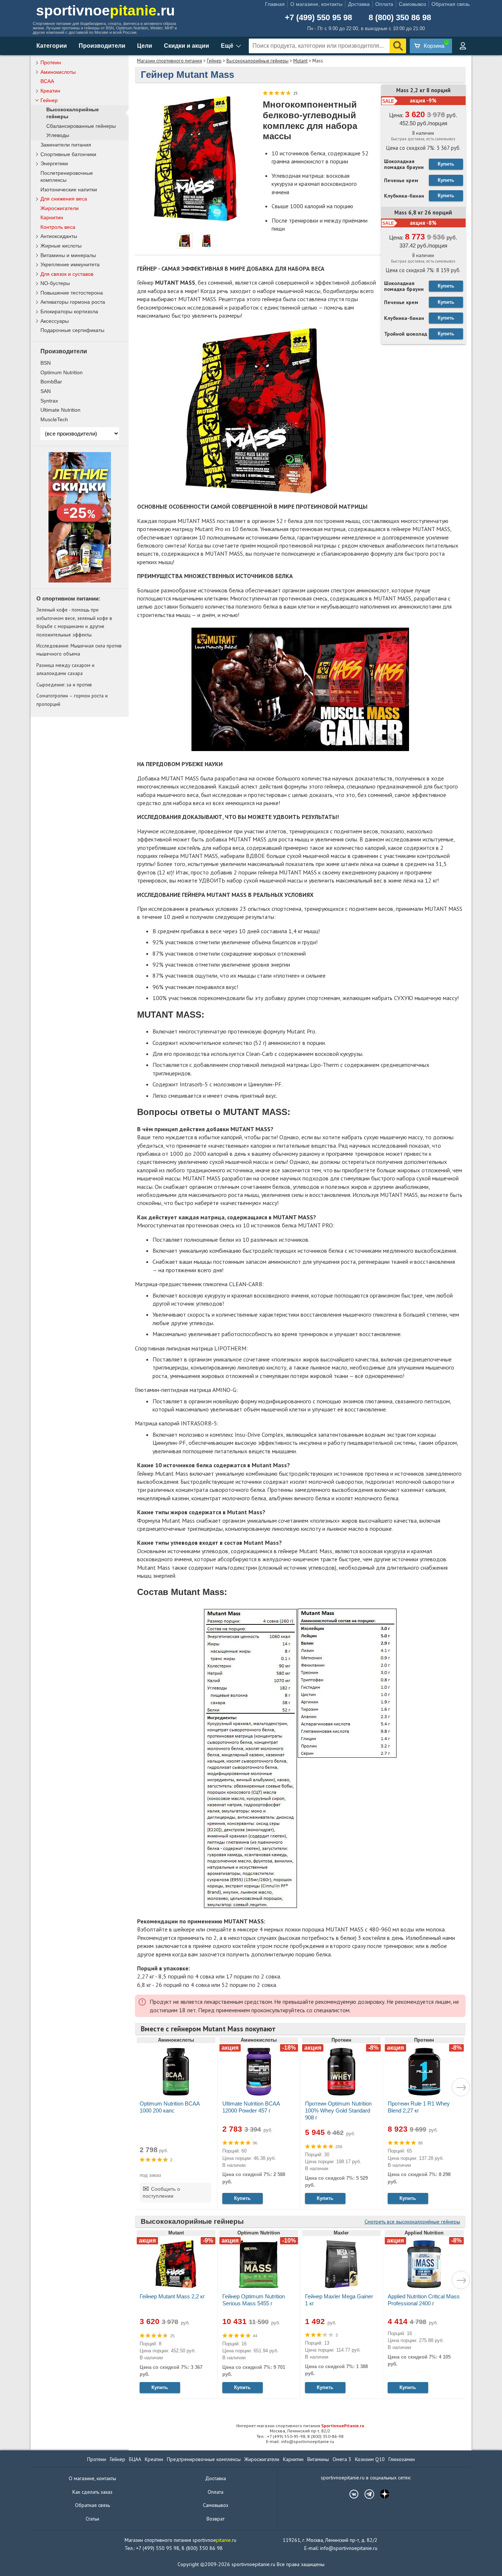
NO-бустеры (55, 283)
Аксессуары (55, 321)
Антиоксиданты (59, 236)
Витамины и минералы (68, 255)
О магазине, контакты (316, 4)
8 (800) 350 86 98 (400, 18)
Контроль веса (58, 227)
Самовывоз (412, 4)
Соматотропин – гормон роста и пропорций (72, 700)
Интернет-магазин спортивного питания (300, 2426)
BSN (46, 363)
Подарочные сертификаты (72, 330)
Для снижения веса (64, 199)
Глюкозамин (402, 2459)
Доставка (359, 4)
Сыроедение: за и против (64, 685)
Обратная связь (451, 4)
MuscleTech (54, 419)
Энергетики (54, 163)
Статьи (92, 2519)
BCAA (47, 81)
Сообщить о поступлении (161, 2193)
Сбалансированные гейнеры (81, 126)
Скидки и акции (187, 46)
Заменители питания (66, 145)
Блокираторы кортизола (69, 311)
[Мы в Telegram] (366, 2494)
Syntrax (49, 401)
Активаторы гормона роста (73, 302)
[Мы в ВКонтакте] (350, 2494)
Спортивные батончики (68, 154)
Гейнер (214, 61)
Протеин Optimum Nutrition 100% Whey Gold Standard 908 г (338, 2110)
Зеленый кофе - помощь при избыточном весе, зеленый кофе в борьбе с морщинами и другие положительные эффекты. (74, 622)
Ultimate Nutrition (60, 410)
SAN (46, 391)
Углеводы (58, 135)
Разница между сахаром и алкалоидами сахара (65, 669)
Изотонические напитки (69, 190)
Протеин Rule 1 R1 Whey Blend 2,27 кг (419, 2107)
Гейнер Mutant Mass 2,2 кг (172, 2296)
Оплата (384, 4)
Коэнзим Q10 (370, 2459)
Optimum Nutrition (62, 372)
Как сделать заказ (92, 2492)
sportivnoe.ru (105, 10)
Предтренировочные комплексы (204, 2459)
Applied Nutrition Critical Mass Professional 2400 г (424, 2300)
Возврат (216, 2519)
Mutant (300, 61)
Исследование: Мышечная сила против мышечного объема (79, 650)
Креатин (50, 91)
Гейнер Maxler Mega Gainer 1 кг (339, 2300)
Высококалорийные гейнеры (257, 61)
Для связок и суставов (67, 274)
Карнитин (52, 217)
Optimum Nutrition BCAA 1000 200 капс (170, 2107)
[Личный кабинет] (463, 46)
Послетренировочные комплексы (67, 176)
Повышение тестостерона (72, 293)
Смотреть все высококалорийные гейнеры (412, 2222)
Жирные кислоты (61, 246)
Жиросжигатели (60, 208)
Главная (275, 4)
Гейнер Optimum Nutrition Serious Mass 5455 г (254, 2300)
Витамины (318, 2459)
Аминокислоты (58, 72)
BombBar (51, 382)
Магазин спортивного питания (170, 61)
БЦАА (135, 2459)
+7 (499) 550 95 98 (318, 18)
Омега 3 (342, 2459)
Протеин (51, 62)
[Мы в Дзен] (381, 2494)
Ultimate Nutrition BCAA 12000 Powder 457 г (251, 2107)
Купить (446, 164)
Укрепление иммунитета (70, 264)
